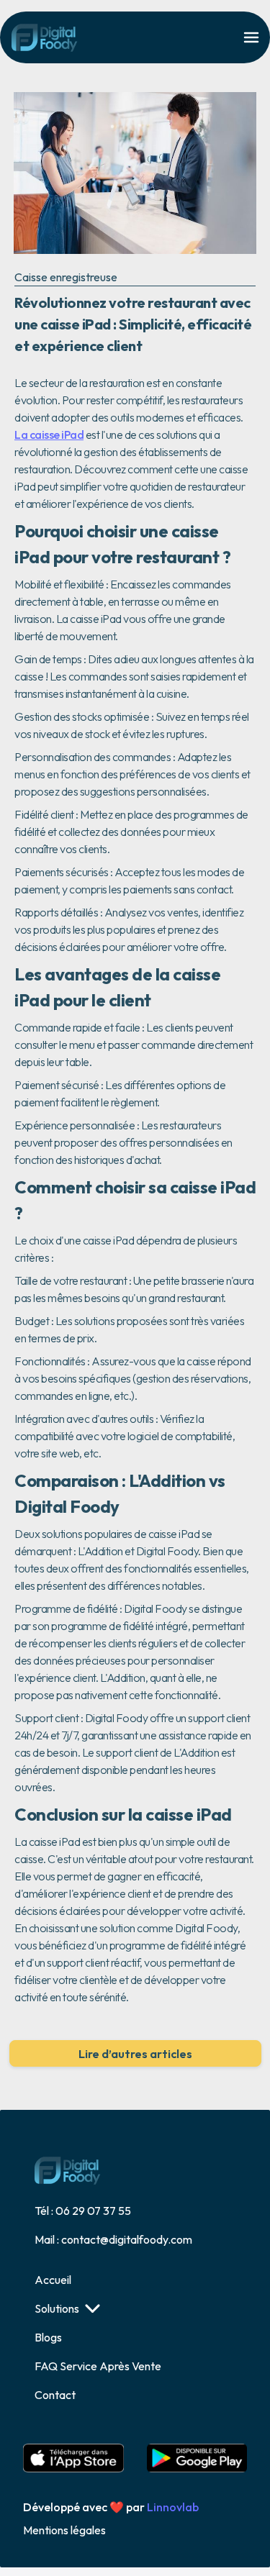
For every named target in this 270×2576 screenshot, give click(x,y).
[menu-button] (251, 37)
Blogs (48, 2337)
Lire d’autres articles (135, 2054)
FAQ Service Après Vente (98, 2366)
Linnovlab (173, 2507)
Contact (55, 2395)
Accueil (53, 2280)
